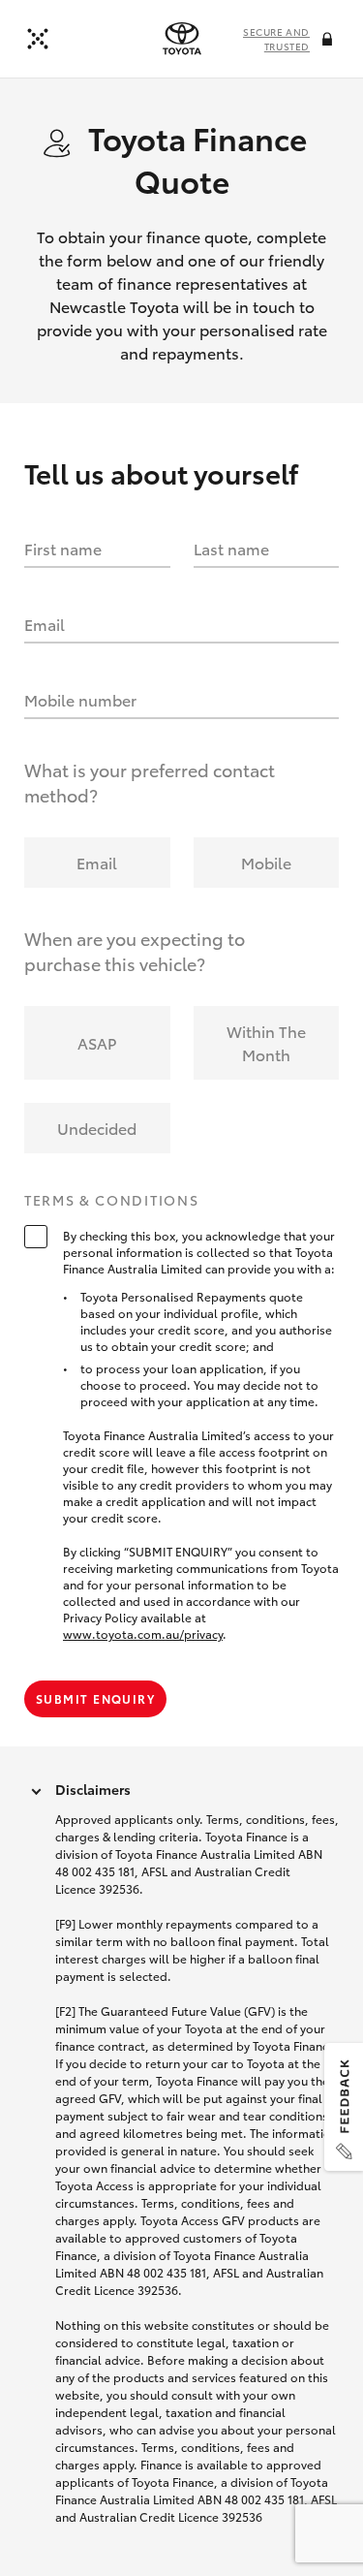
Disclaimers (93, 1789)
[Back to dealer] (38, 39)
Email (45, 624)
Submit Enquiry (95, 1698)
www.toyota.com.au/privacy (143, 1634)
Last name (231, 548)
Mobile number (80, 699)
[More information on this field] (329, 41)
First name (63, 548)
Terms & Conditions (111, 1201)
